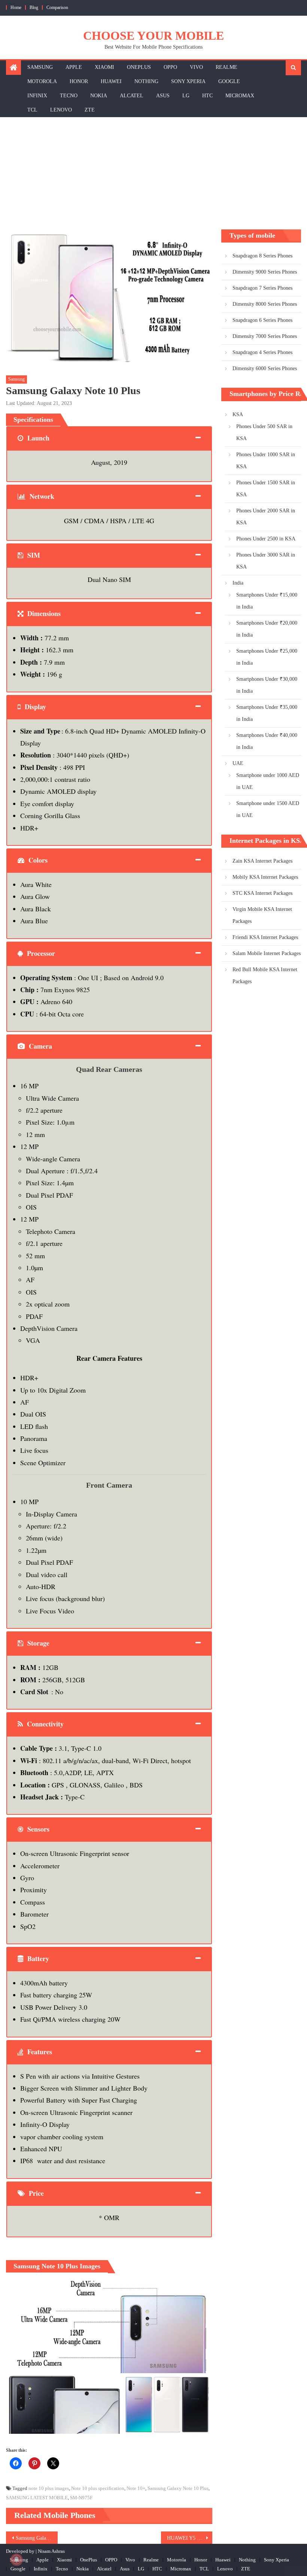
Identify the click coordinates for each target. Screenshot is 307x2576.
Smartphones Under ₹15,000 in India (267, 601)
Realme (227, 67)
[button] (109, 2323)
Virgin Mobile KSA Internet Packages (262, 915)
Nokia (99, 96)
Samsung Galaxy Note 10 (37, 2538)
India (238, 583)
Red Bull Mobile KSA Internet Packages (265, 975)
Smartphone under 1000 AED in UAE (268, 781)
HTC (207, 96)
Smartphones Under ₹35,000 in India (267, 713)
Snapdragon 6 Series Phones (262, 320)
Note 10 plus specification (98, 2488)
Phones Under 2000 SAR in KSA (266, 517)
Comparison (57, 7)
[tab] (109, 438)
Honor (79, 81)
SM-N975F (81, 2498)
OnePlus (139, 67)
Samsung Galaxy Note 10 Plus (178, 2488)
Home (16, 7)
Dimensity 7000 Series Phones (265, 336)
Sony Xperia (188, 81)
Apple (74, 67)
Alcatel (132, 96)
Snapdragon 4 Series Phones (262, 352)
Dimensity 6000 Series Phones (265, 368)
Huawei (111, 81)
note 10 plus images (49, 2488)
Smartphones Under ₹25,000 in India (267, 657)
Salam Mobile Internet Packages (267, 953)
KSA (238, 414)
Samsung (40, 67)
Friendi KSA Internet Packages (265, 937)
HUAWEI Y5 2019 (187, 2538)
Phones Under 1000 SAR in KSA (266, 461)
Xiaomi (104, 67)
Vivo (196, 67)
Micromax (240, 96)
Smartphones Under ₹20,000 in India (267, 629)
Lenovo (61, 110)
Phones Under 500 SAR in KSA (264, 432)
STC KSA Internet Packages (262, 893)
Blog (34, 7)
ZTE (90, 110)
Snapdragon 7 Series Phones (262, 288)
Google (229, 81)
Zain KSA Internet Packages (262, 861)
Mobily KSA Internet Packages (265, 877)
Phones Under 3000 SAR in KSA (266, 561)
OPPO (170, 67)
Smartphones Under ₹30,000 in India (267, 685)
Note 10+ (136, 2488)
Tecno (69, 96)
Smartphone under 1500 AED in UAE (268, 809)
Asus (163, 96)
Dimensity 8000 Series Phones (265, 304)
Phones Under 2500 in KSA (266, 539)
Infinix (37, 96)
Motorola (42, 81)
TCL (32, 110)
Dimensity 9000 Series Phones (265, 272)
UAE (238, 763)
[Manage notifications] (16, 2560)
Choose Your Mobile (153, 36)
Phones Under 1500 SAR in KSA (266, 489)
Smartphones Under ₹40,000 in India (267, 741)
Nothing (146, 81)
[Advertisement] (153, 173)
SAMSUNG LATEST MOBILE (37, 2498)
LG (186, 96)
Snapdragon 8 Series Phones (262, 256)
